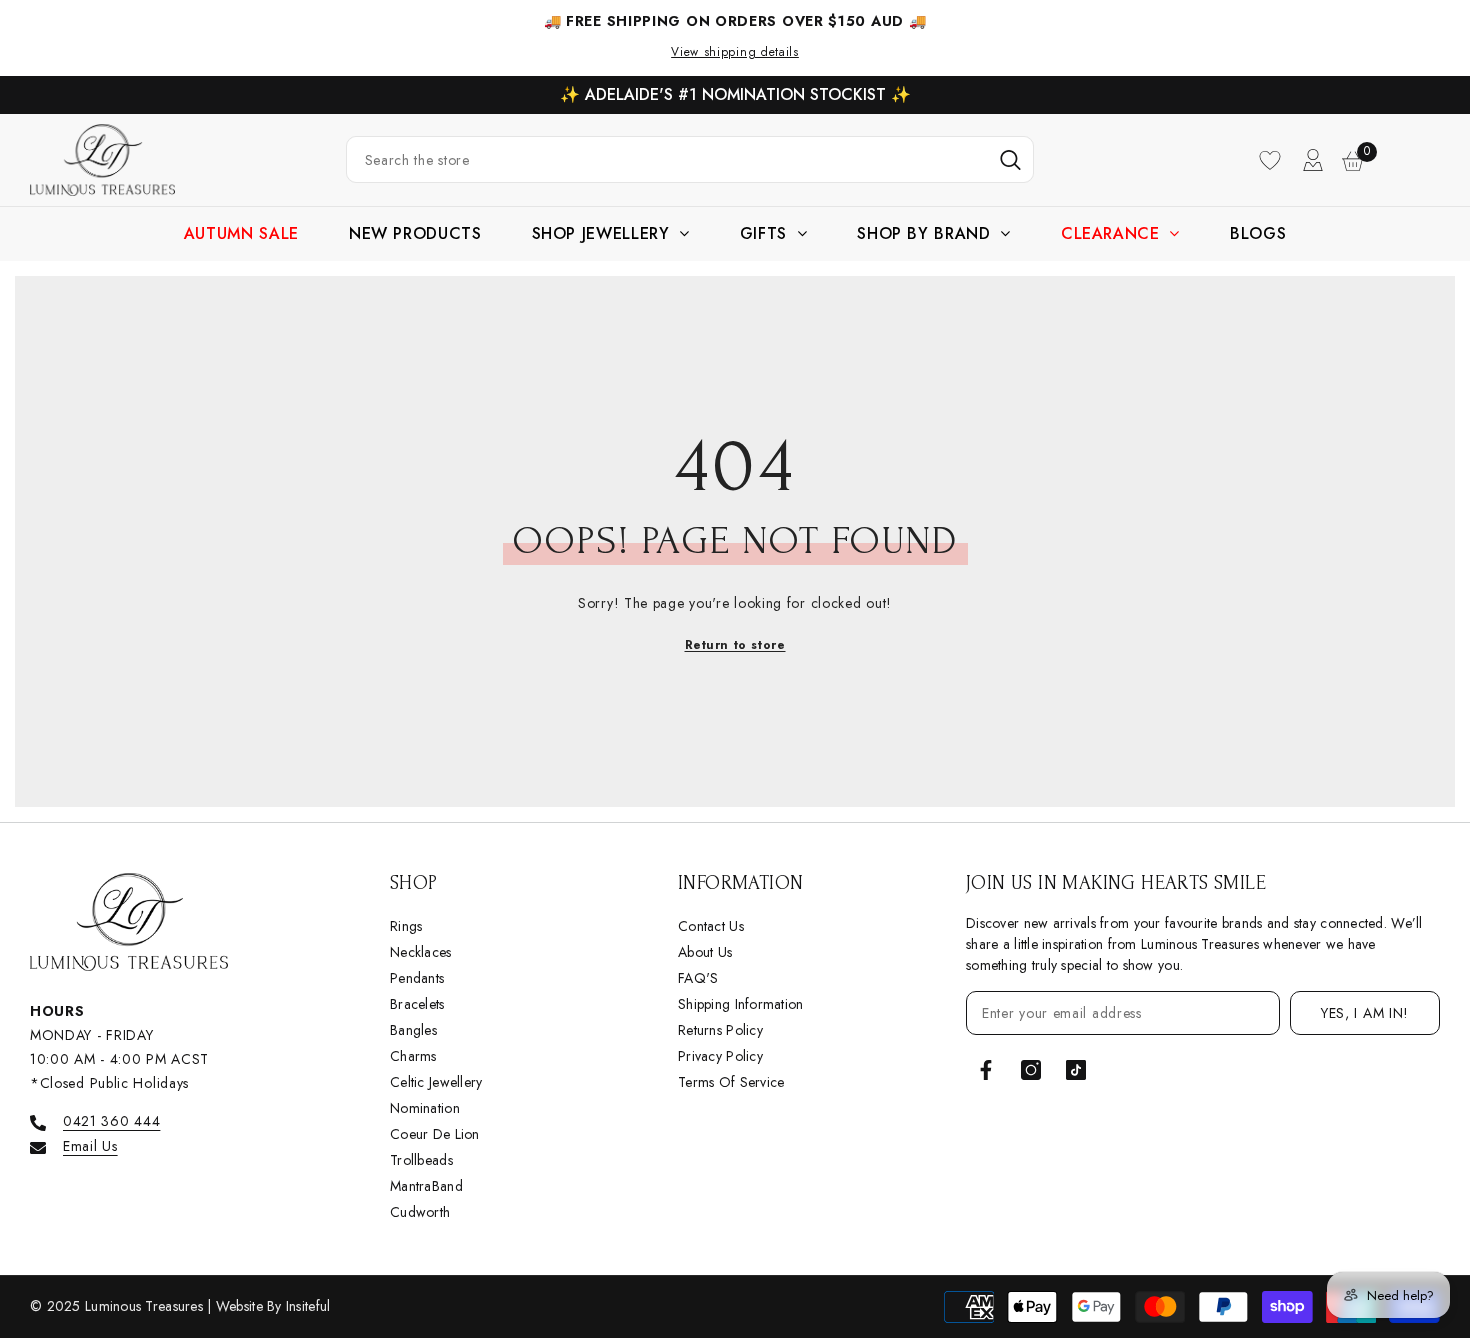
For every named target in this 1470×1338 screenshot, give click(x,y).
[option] (735, 95)
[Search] (690, 159)
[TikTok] (1076, 1070)
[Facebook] (986, 1070)
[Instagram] (1031, 1070)
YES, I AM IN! (1365, 1013)
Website (241, 1306)
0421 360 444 (111, 1121)
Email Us (90, 1146)
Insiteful (308, 1306)
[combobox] (667, 159)
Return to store (735, 645)
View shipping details (735, 52)
